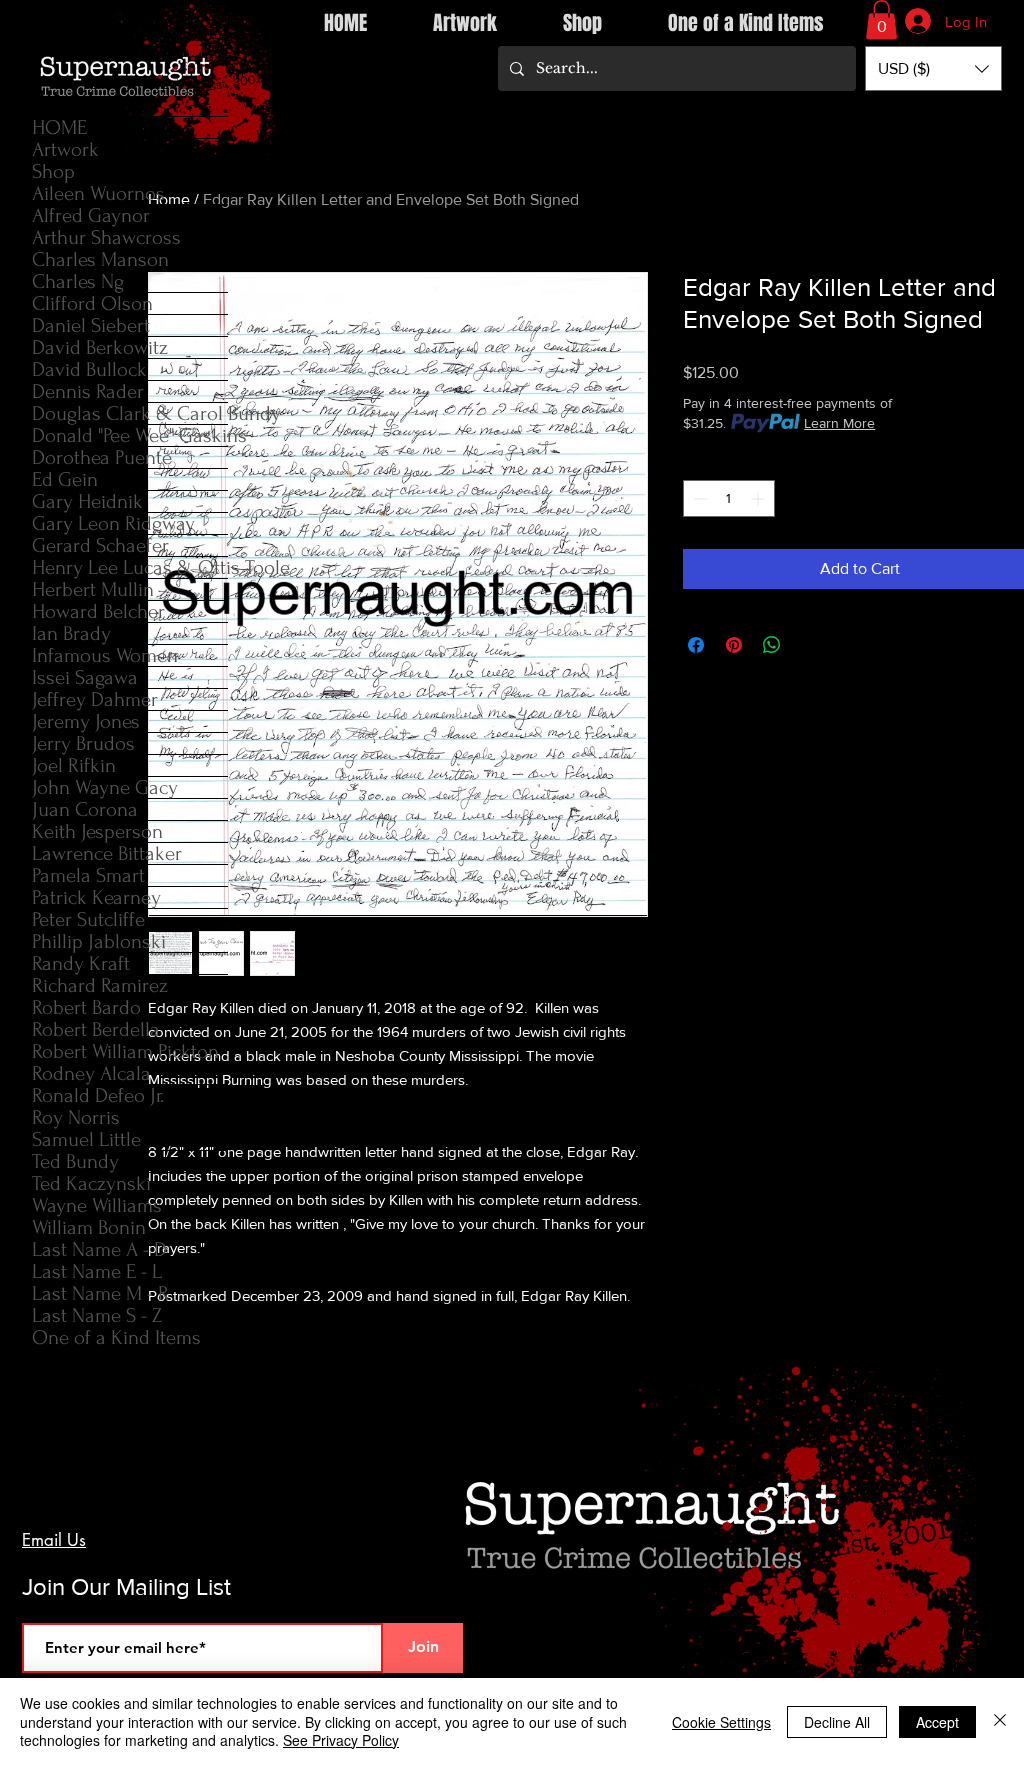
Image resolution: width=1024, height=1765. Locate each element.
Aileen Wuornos (98, 193)
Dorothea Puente (102, 457)
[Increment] (759, 498)
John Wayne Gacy (105, 787)
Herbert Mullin (93, 589)
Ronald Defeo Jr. (98, 1095)
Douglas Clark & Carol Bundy (130, 413)
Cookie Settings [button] (721, 1722)
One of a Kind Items (116, 1337)
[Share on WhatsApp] (772, 645)
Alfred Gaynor (91, 215)
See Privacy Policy (341, 1740)
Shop (53, 171)
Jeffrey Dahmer (95, 699)
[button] (881, 19)
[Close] (1000, 1721)
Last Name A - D (99, 1249)
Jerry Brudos (83, 743)
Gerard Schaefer (100, 545)
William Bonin (89, 1227)
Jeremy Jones (86, 721)
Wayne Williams (97, 1205)
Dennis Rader (88, 391)
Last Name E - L (97, 1271)
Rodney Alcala (91, 1073)
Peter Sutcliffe (88, 919)
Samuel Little (86, 1139)
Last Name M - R (100, 1293)
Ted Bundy (75, 1161)
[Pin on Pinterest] (734, 645)
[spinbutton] (729, 498)
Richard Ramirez (100, 985)
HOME (59, 127)
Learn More (839, 423)
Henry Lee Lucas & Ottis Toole (130, 567)
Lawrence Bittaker (107, 853)
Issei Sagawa (85, 677)
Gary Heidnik (87, 501)
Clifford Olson (92, 303)
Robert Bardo (86, 1007)
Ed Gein (65, 479)
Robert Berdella (96, 1029)
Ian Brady (71, 633)
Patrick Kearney (96, 897)
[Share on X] (810, 645)
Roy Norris (76, 1117)
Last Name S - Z (97, 1315)
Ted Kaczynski (91, 1183)
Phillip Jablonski (99, 941)
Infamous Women (105, 655)
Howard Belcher (98, 611)
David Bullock (89, 369)
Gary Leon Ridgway (113, 523)
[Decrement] (698, 498)
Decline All (837, 1722)
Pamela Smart (88, 875)
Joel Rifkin (74, 765)
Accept (937, 1722)
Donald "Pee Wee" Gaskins (130, 435)
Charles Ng (78, 281)
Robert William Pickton (125, 1051)
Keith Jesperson (97, 831)
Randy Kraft (81, 963)
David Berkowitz (100, 347)
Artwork (65, 149)
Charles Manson (100, 259)
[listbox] (933, 68)
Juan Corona (85, 809)
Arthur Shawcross (106, 237)
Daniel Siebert (91, 325)
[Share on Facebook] (696, 645)
